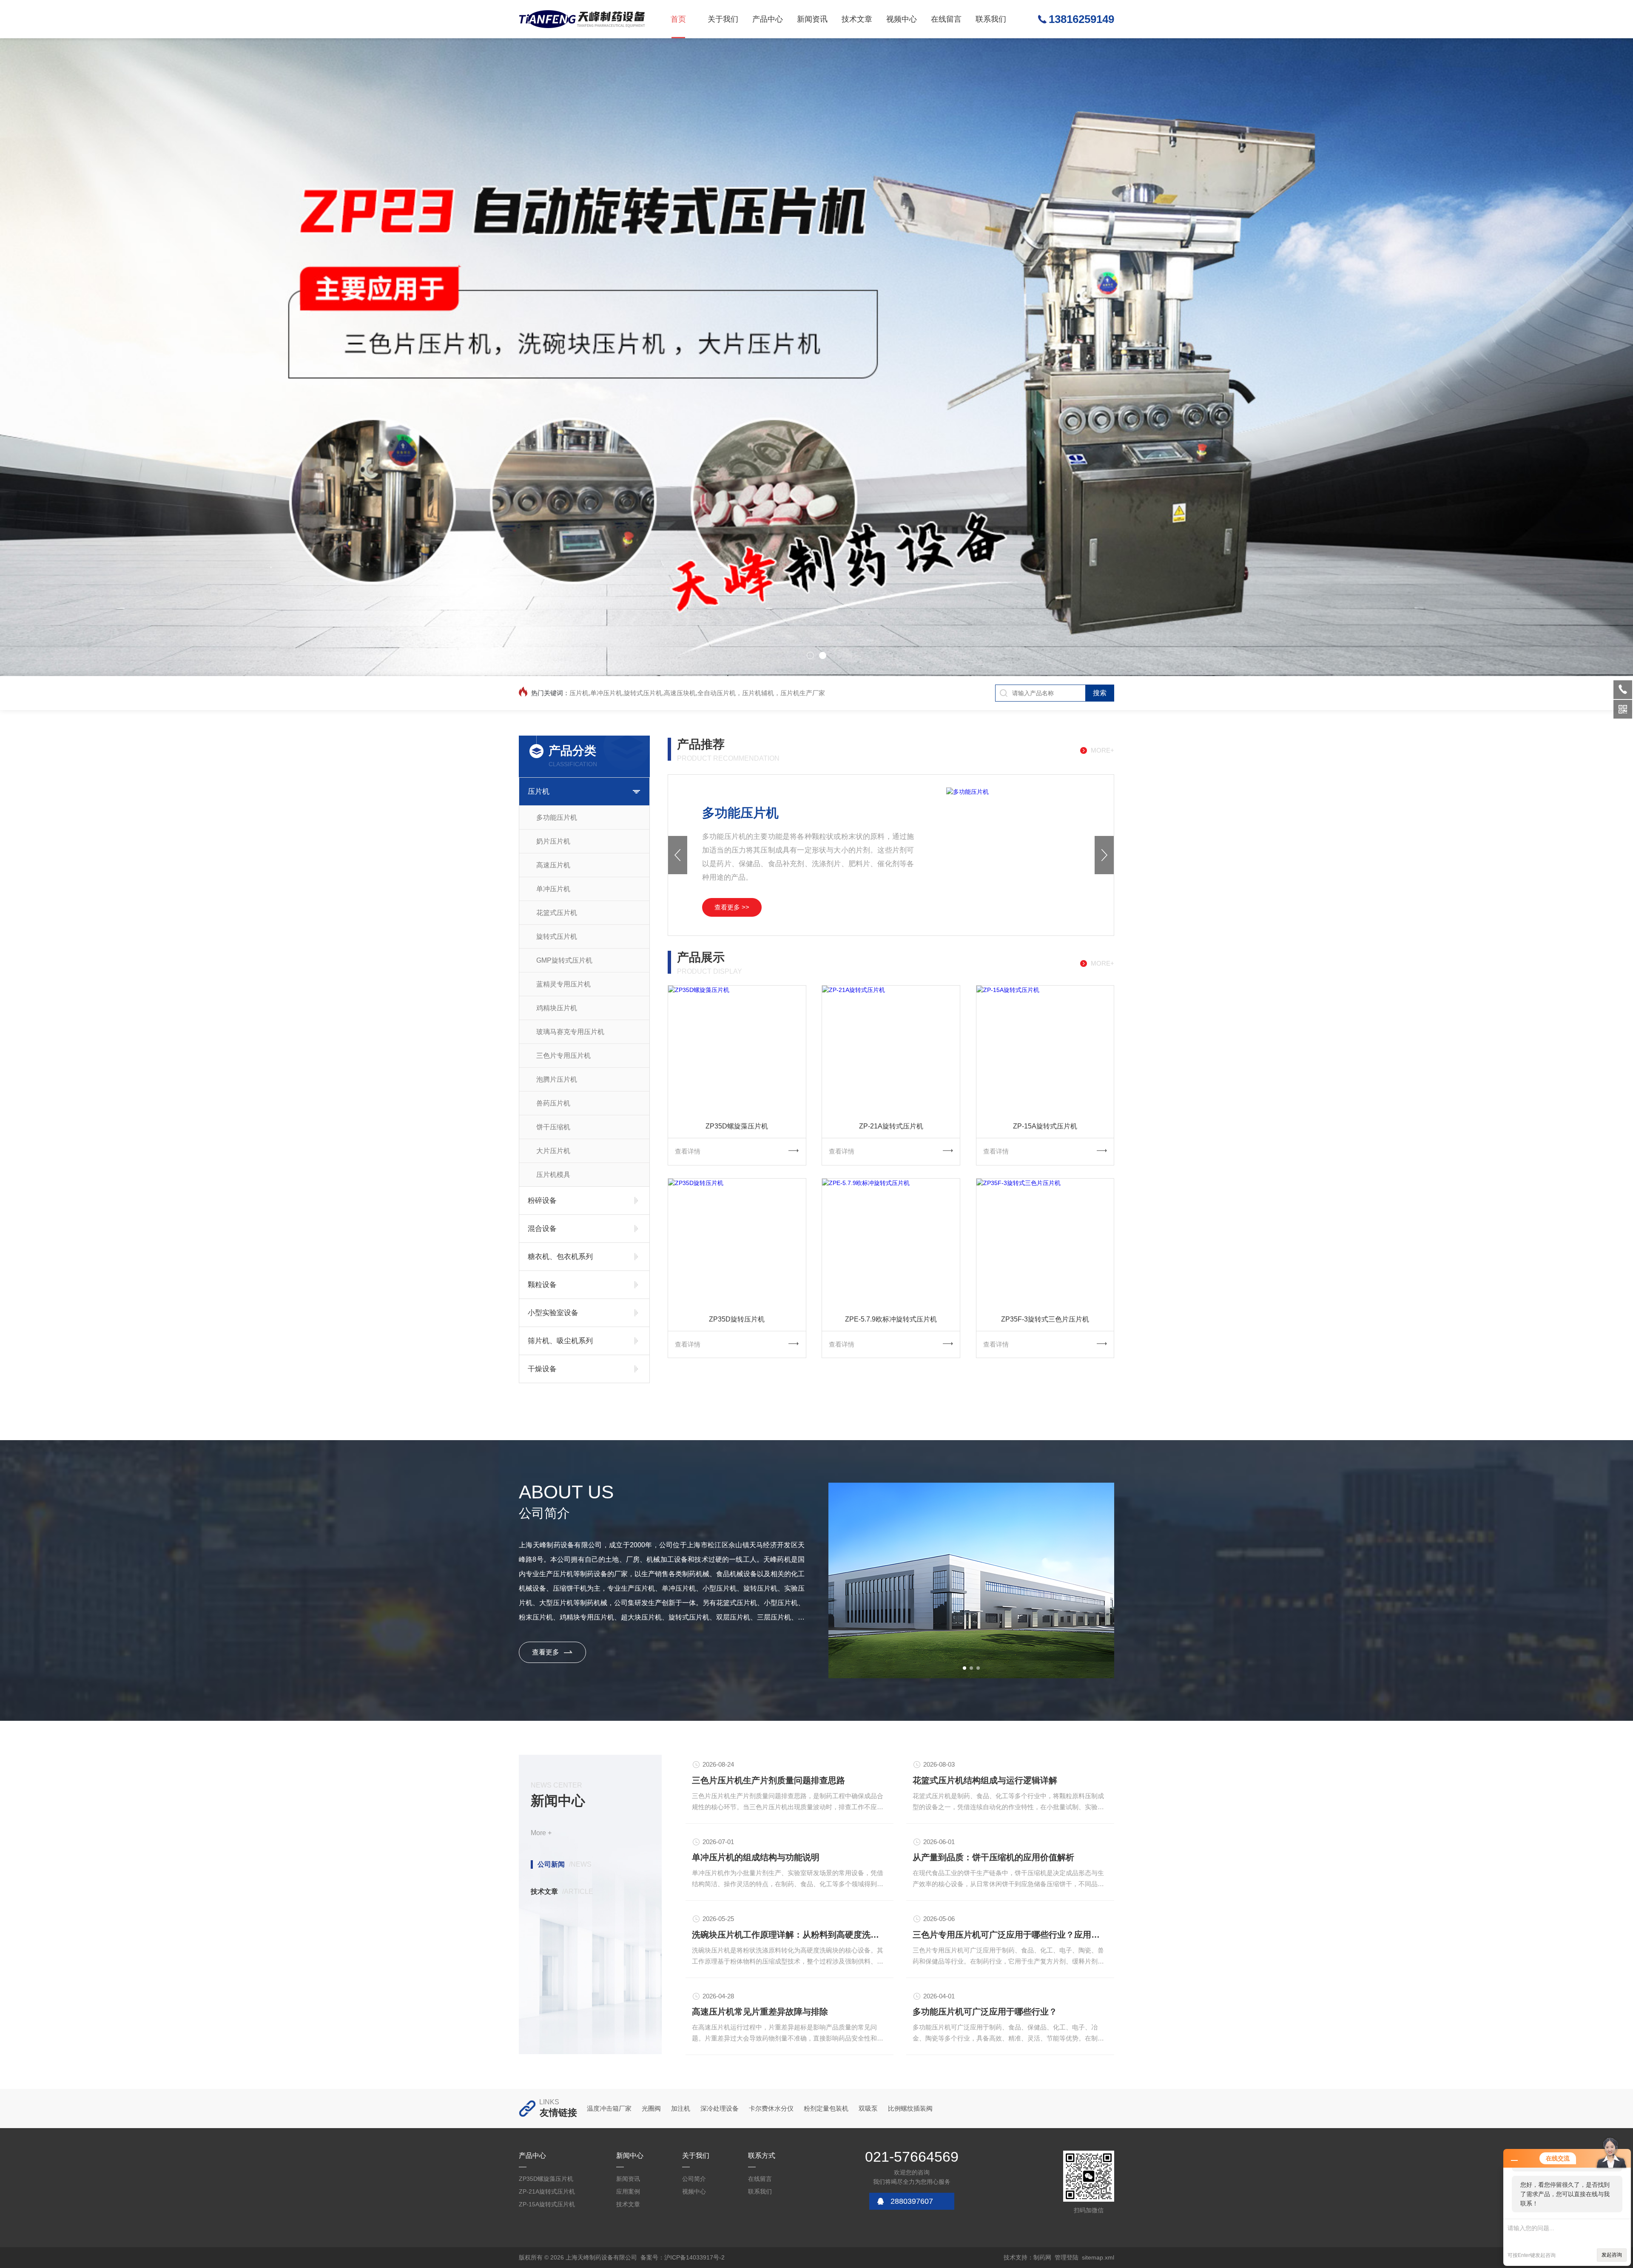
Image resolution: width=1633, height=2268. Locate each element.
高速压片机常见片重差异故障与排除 (760, 2012)
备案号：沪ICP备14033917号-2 (683, 2257)
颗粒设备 (542, 1285)
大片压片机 (553, 1151)
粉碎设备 (542, 1201)
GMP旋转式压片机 (564, 960)
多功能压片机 (557, 817)
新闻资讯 (812, 19)
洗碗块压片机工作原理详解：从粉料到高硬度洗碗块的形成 (789, 1935)
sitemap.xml (1098, 2257)
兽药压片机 (553, 1103)
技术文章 (857, 19)
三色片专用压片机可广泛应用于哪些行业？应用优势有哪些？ (1010, 1935)
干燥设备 (542, 1369)
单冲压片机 (553, 889)
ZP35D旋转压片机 (737, 1319)
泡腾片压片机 (557, 1079)
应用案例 (628, 2191)
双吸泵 (868, 2108)
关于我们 (723, 19)
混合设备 (542, 1229)
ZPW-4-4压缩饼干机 (759, 813)
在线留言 (946, 19)
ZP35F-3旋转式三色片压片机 (1045, 1319)
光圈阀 (651, 2108)
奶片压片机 (553, 841)
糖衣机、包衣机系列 (560, 1257)
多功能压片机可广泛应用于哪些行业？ (985, 2012)
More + (541, 1833)
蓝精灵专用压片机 (563, 984)
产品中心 (768, 19)
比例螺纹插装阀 (910, 2108)
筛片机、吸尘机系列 (560, 1341)
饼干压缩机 (553, 1127)
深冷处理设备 (720, 2108)
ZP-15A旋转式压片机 (1045, 1126)
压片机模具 (553, 1175)
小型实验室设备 (553, 1313)
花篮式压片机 (557, 913)
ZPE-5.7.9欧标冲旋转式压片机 (891, 1319)
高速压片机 (553, 865)
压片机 (539, 792)
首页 (678, 19)
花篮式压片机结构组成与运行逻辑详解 (985, 1780)
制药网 (1042, 2257)
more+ (1102, 750)
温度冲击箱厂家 (609, 2108)
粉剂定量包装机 (826, 2108)
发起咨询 (1612, 2255)
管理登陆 (1067, 2257)
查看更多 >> (732, 907)
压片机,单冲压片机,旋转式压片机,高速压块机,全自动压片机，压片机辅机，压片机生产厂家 (697, 693)
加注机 (681, 2108)
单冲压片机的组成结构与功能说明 (756, 1857)
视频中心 (902, 19)
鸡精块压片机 (557, 1008)
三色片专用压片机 (563, 1056)
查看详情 (688, 1151)
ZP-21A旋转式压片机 (891, 1126)
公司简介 (694, 2179)
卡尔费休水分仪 (771, 2108)
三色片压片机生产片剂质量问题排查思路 (768, 1780)
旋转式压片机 (557, 936)
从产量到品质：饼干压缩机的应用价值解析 (993, 1857)
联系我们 (991, 19)
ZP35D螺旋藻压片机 (737, 1126)
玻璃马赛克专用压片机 (570, 1032)
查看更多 (546, 1652)
